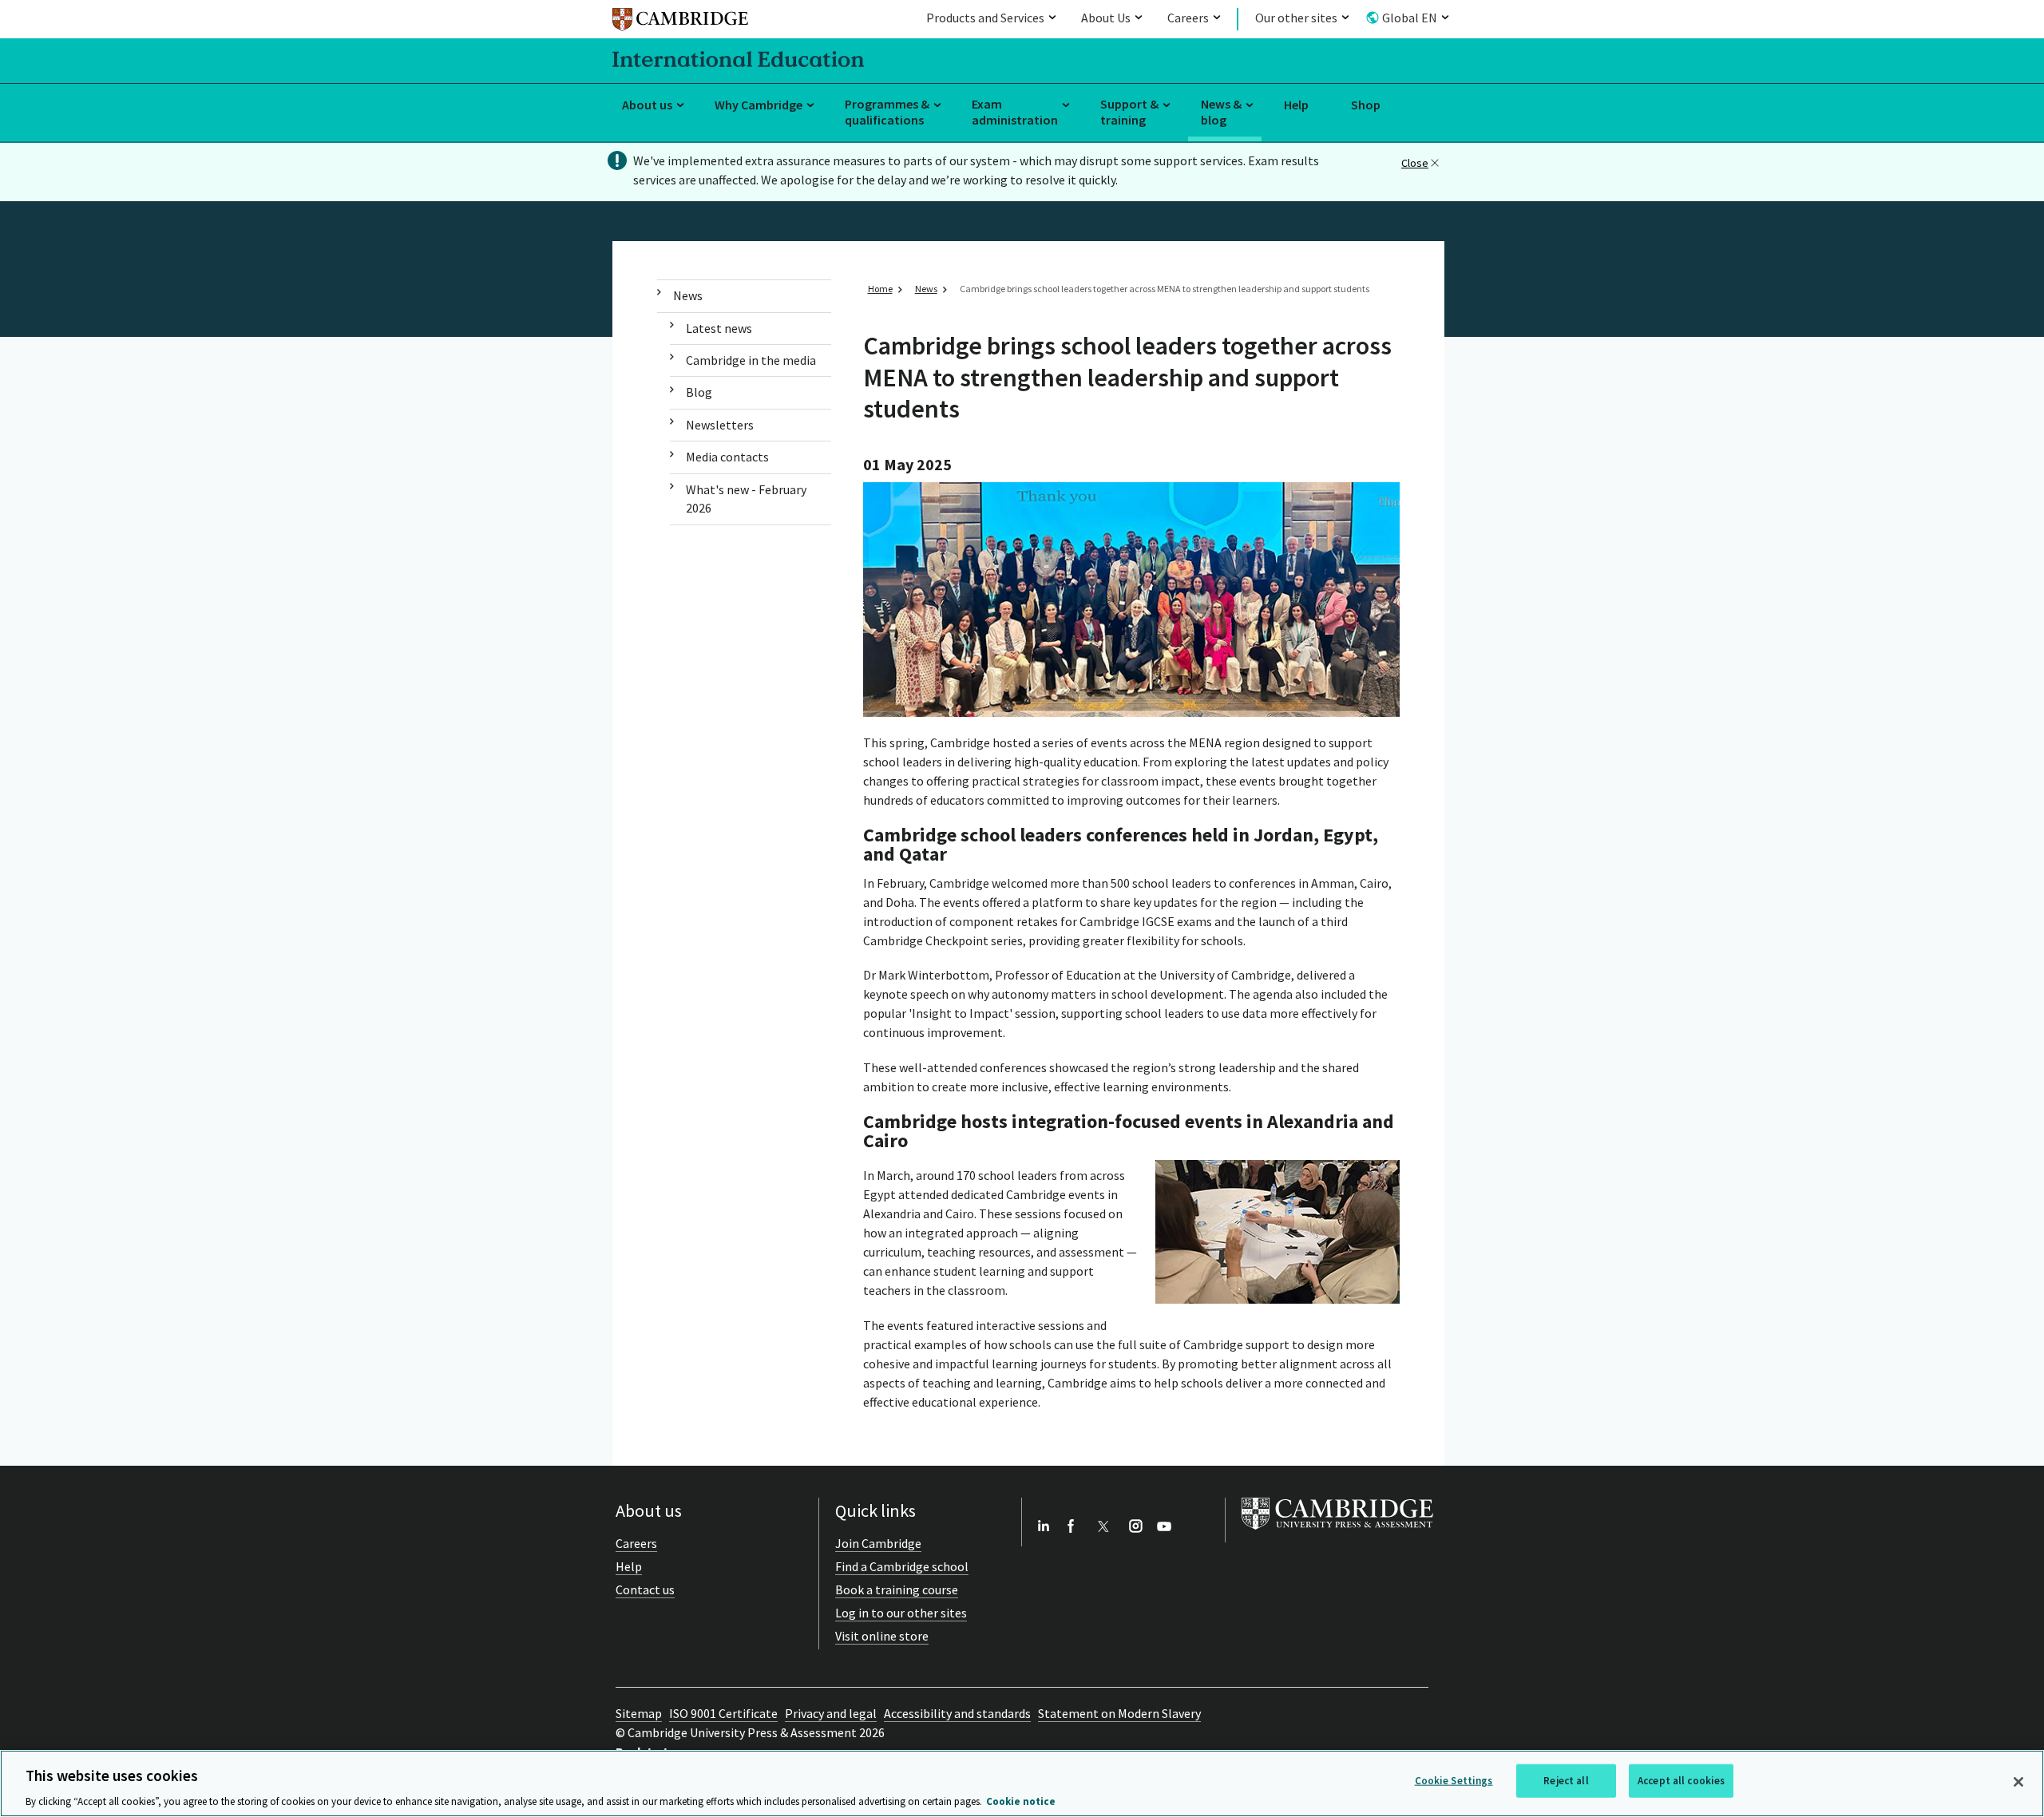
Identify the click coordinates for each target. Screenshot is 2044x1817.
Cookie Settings (1454, 1780)
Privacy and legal (831, 1713)
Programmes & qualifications (887, 112)
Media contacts (727, 457)
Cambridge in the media (751, 360)
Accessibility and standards (957, 1713)
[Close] (2018, 1782)
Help (1296, 105)
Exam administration (1015, 112)
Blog (699, 392)
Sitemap (639, 1713)
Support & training (1129, 112)
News (688, 295)
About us (647, 105)
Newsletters (720, 425)
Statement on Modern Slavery (1119, 1713)
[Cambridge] (680, 22)
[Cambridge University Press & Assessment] (1337, 1533)
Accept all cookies (1681, 1780)
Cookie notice (1021, 1801)
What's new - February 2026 (746, 499)
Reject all (1566, 1780)
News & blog (1221, 112)
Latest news (719, 328)
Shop (1366, 105)
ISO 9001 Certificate (723, 1713)
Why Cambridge (759, 105)
